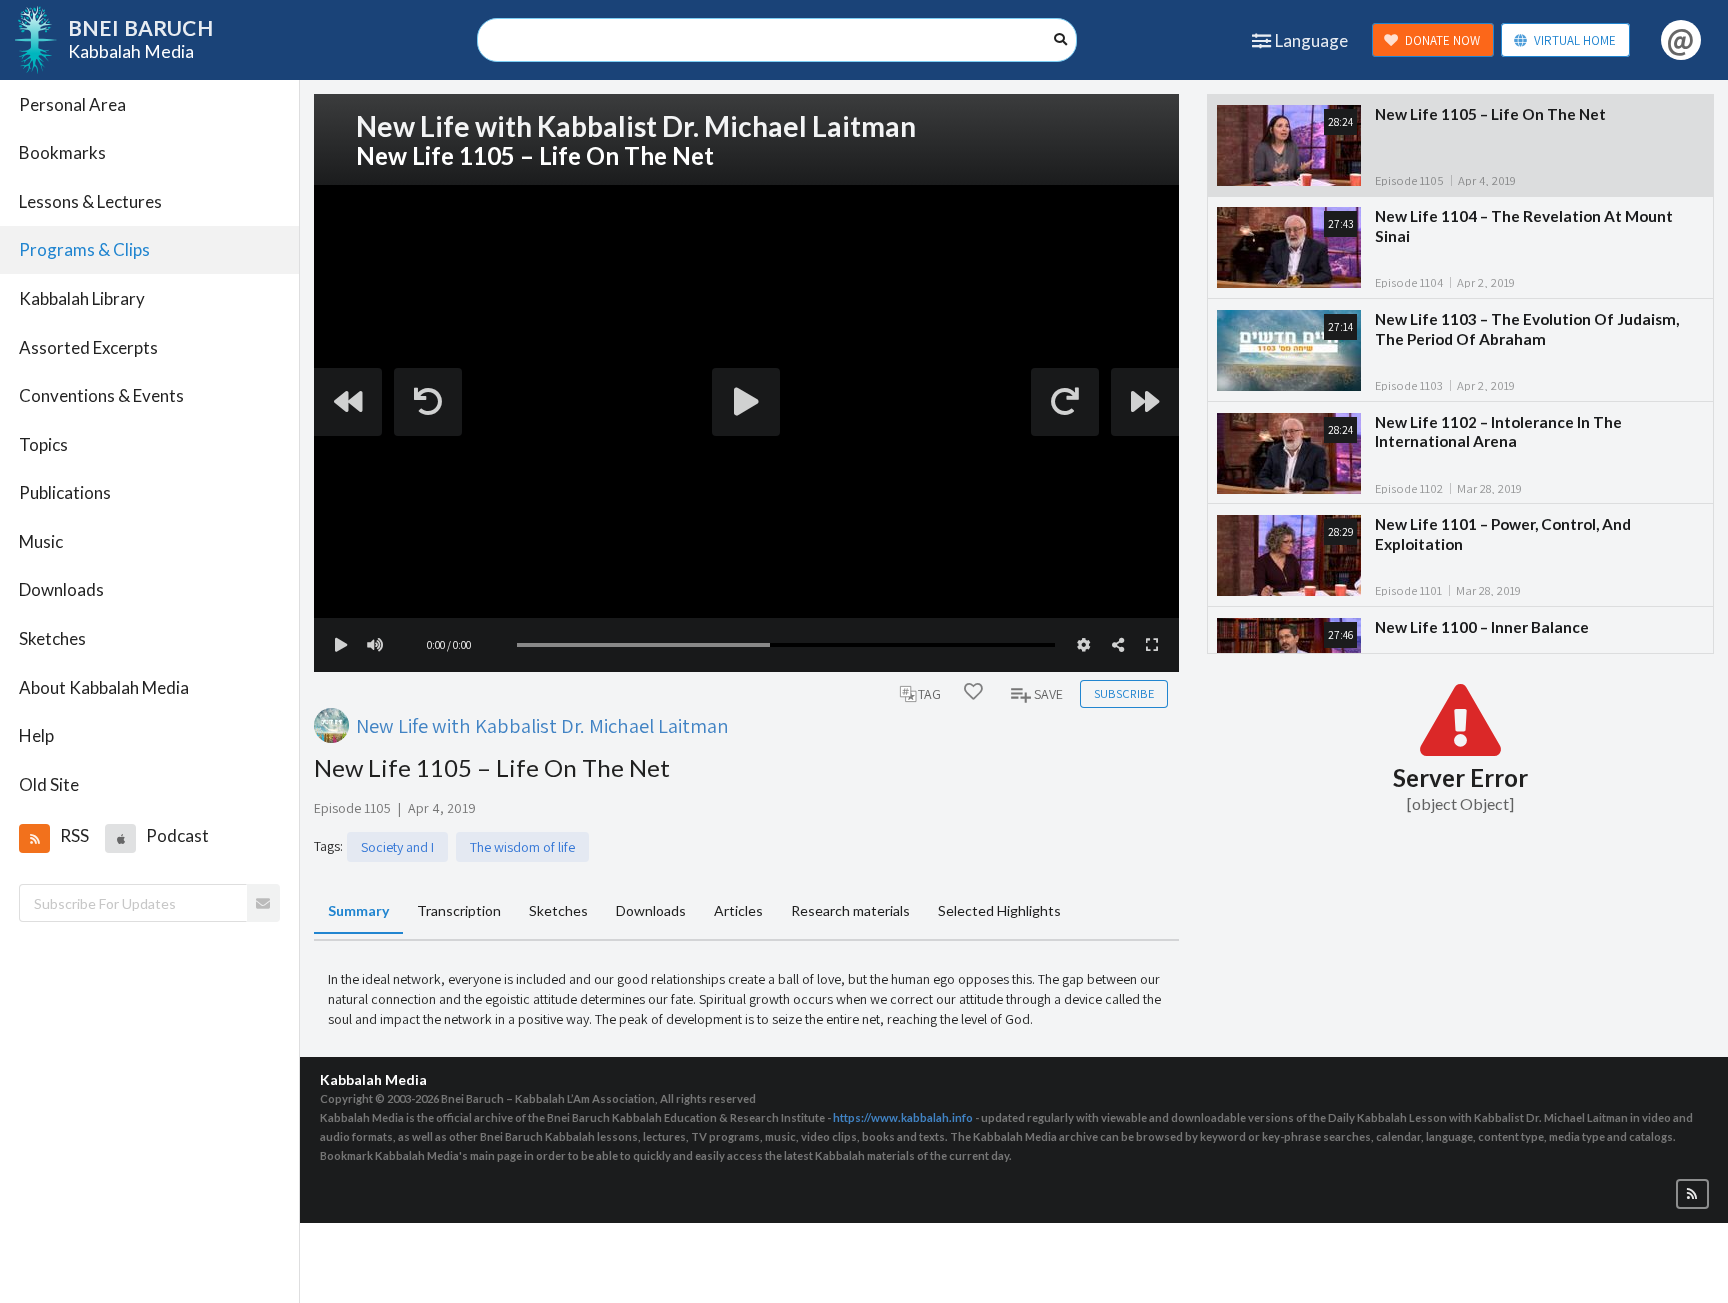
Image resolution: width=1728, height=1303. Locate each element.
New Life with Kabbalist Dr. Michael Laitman (542, 725)
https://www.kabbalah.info (903, 1117)
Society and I (397, 847)
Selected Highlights (999, 910)
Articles (738, 910)
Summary (358, 910)
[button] (34, 838)
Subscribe (1124, 693)
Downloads (61, 589)
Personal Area (72, 104)
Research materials (850, 910)
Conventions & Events (101, 395)
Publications (65, 492)
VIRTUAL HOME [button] (1575, 40)
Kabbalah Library (82, 298)
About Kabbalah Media (104, 687)
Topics (43, 444)
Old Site (49, 784)
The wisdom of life (522, 847)
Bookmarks (62, 152)
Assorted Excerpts (88, 347)
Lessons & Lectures (90, 201)
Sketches (52, 638)
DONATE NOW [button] (1442, 40)
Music (41, 541)
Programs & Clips (84, 249)
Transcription (459, 910)
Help (36, 735)
